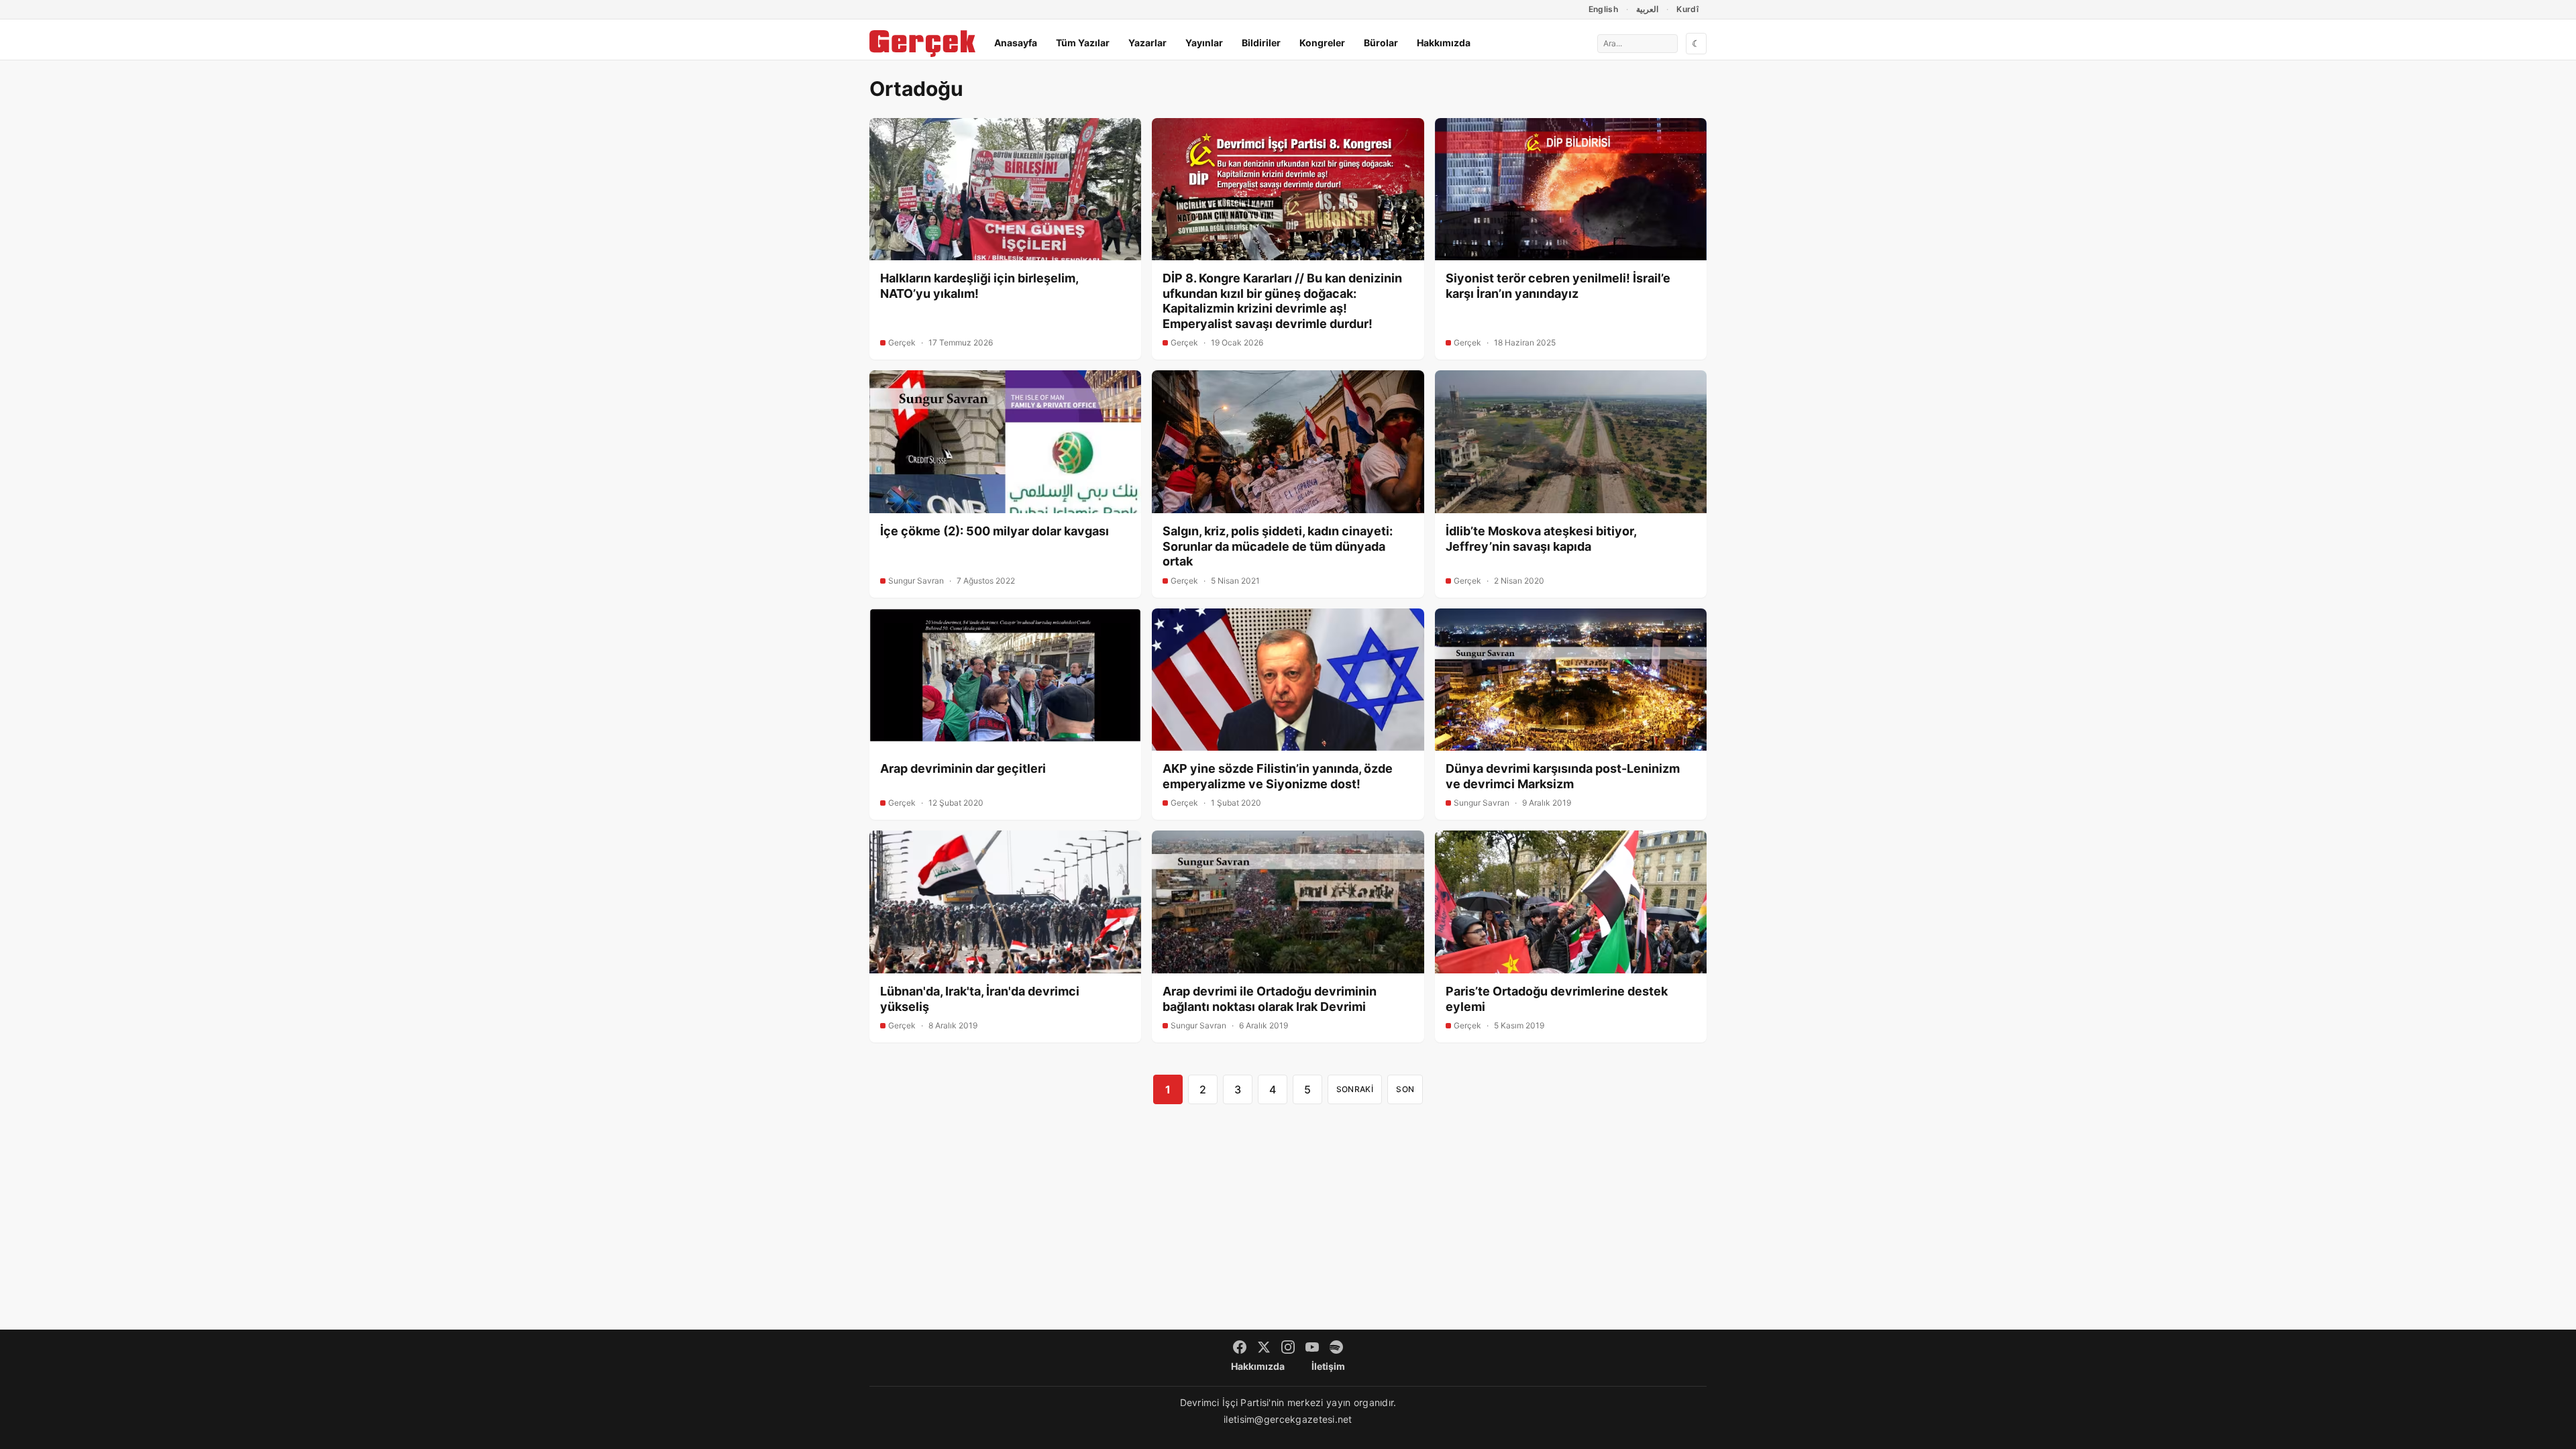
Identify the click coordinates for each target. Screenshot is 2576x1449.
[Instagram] (1288, 1347)
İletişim (1328, 1366)
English (1604, 9)
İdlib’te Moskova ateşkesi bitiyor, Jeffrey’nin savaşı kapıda (1541, 539)
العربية (1647, 9)
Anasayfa (1016, 43)
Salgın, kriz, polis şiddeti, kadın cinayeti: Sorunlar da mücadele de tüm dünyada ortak (1278, 546)
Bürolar (1381, 43)
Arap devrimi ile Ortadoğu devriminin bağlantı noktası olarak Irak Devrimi (1270, 999)
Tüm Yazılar (1083, 43)
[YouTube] (1312, 1347)
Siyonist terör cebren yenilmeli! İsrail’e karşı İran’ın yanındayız (1558, 286)
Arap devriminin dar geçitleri (963, 768)
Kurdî (1687, 9)
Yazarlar (1147, 43)
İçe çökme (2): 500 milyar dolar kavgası (995, 531)
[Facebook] (1240, 1347)
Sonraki (1355, 1089)
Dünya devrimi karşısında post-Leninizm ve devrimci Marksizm (1563, 776)
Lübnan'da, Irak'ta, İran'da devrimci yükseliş (980, 999)
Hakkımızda (1444, 43)
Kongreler (1322, 43)
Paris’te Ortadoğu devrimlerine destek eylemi (1557, 999)
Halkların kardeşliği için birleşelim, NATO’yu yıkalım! (979, 286)
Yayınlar (1204, 43)
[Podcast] (1336, 1347)
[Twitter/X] (1264, 1347)
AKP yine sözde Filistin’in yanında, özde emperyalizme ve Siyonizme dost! (1278, 776)
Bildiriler (1261, 43)
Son (1405, 1089)
